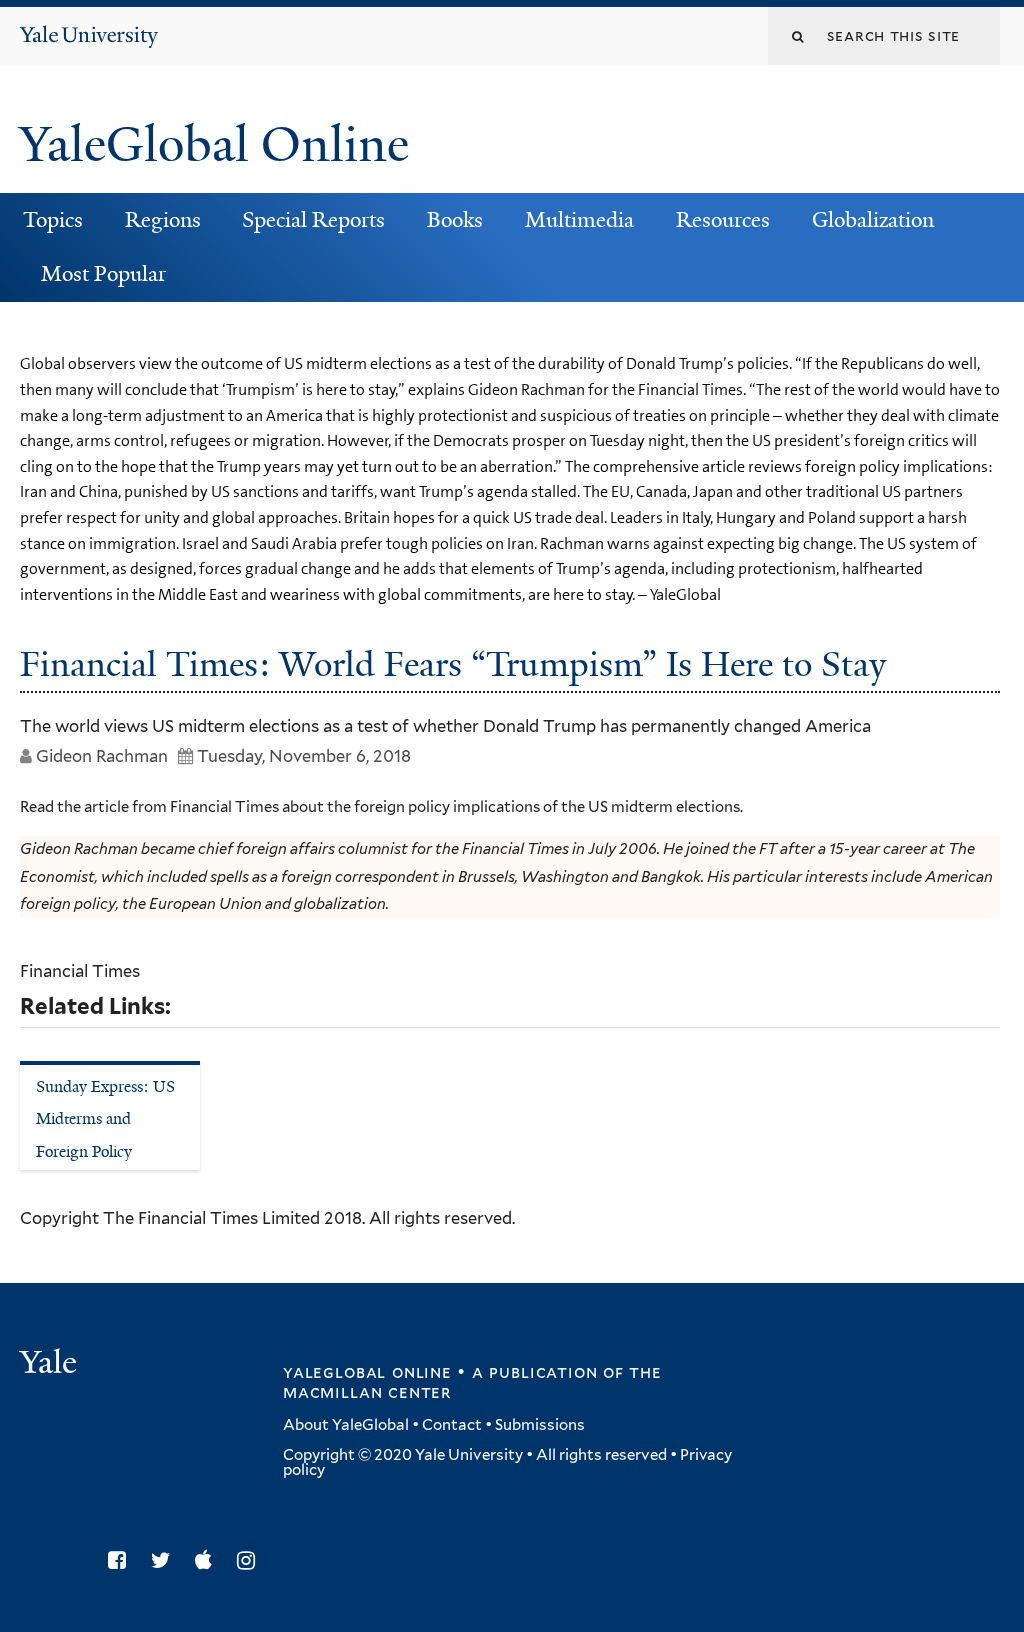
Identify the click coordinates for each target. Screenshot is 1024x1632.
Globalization (873, 220)
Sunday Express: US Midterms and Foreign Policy (105, 1119)
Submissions (540, 1425)
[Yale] (51, 1364)
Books (455, 220)
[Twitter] (166, 1560)
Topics (53, 220)
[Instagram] (251, 1560)
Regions (163, 220)
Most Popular (103, 274)
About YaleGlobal (346, 1425)
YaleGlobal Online (214, 144)
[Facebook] (122, 1560)
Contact (452, 1425)
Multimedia (579, 220)
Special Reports (313, 220)
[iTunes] (208, 1560)
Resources (723, 220)
